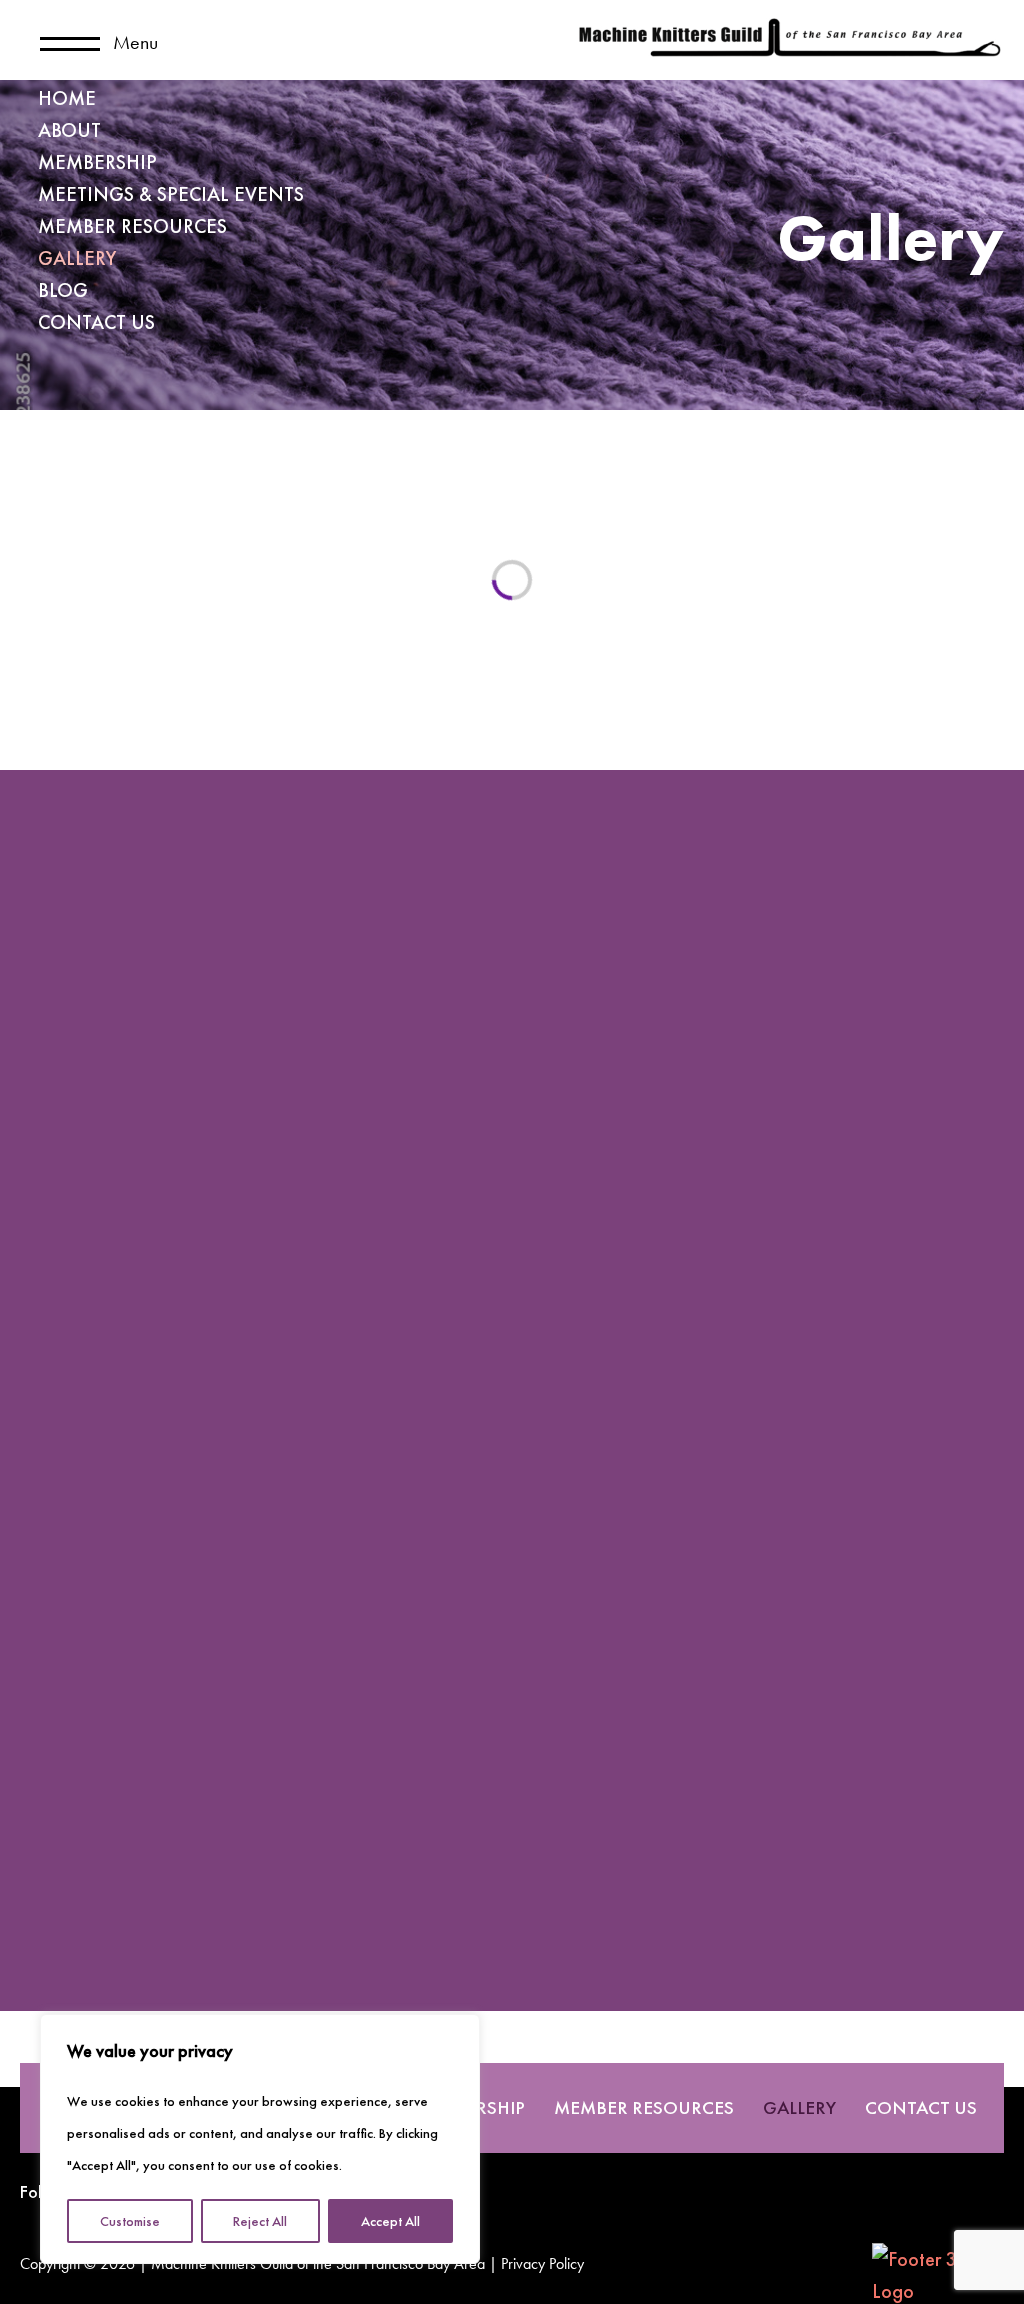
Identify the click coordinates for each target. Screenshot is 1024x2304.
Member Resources (132, 226)
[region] (260, 2139)
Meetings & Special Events (171, 194)
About (69, 130)
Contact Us (96, 322)
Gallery (77, 258)
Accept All (390, 2221)
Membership (97, 162)
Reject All (260, 2221)
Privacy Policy (542, 2265)
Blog (63, 290)
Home (67, 98)
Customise (130, 2221)
